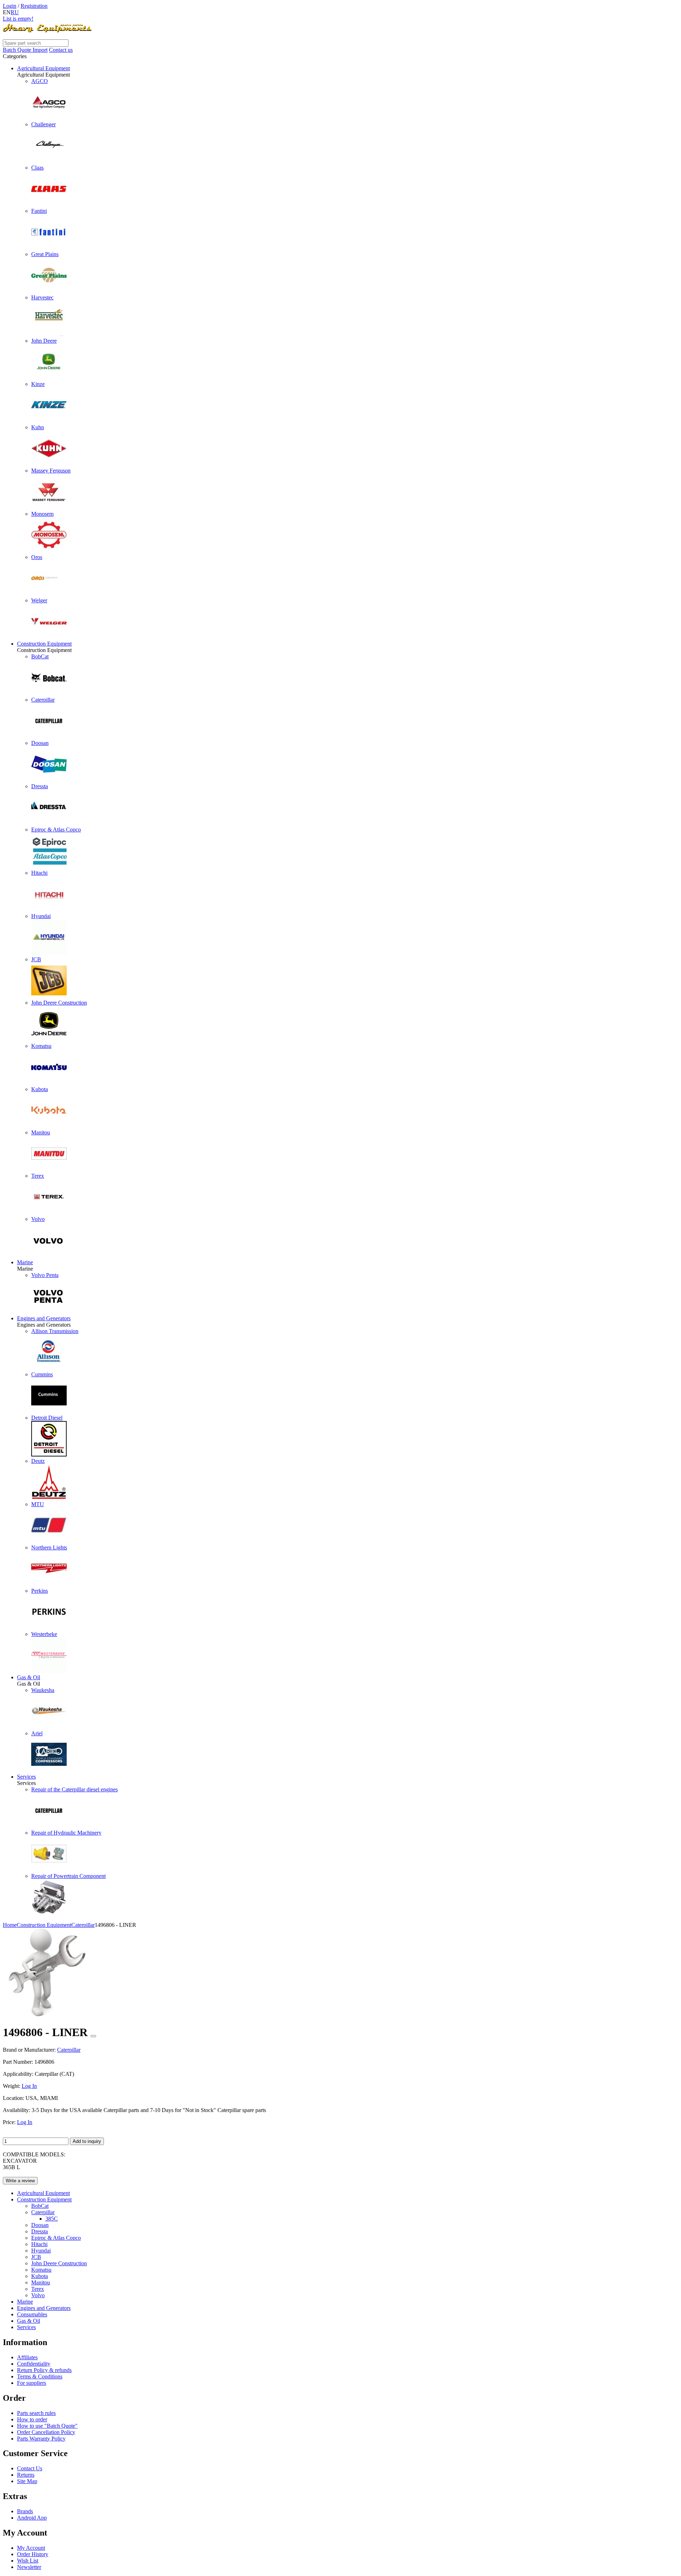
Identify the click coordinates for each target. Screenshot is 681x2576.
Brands (25, 2511)
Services (26, 1777)
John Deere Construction (59, 2263)
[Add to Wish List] (93, 2036)
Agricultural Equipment (43, 68)
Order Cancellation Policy (46, 2432)
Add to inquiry (87, 2141)
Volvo (38, 2295)
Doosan (40, 2225)
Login (10, 6)
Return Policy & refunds (44, 2370)
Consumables (32, 2314)
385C (52, 2219)
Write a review (20, 2181)
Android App (32, 2518)
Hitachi (39, 2244)
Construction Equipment (44, 644)
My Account (31, 2548)
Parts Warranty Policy (41, 2439)
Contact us (61, 50)
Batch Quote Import (25, 50)
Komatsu (41, 2270)
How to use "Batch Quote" (47, 2426)
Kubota (40, 2276)
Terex (38, 2289)
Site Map (27, 2481)
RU (15, 12)
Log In (29, 2086)
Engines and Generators (44, 1318)
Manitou (41, 2282)
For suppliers (32, 2383)
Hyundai (41, 2251)
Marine (25, 1262)
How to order (32, 2419)
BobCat (40, 2206)
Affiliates (27, 2357)
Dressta (40, 2231)
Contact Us (30, 2468)
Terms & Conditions (40, 2376)
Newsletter (29, 2567)
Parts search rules (36, 2413)
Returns (26, 2475)
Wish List (28, 2561)
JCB (36, 2257)
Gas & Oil (29, 1677)
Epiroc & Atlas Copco (56, 2238)
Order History (33, 2554)
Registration (34, 6)
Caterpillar (43, 2212)
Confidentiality (34, 2364)
